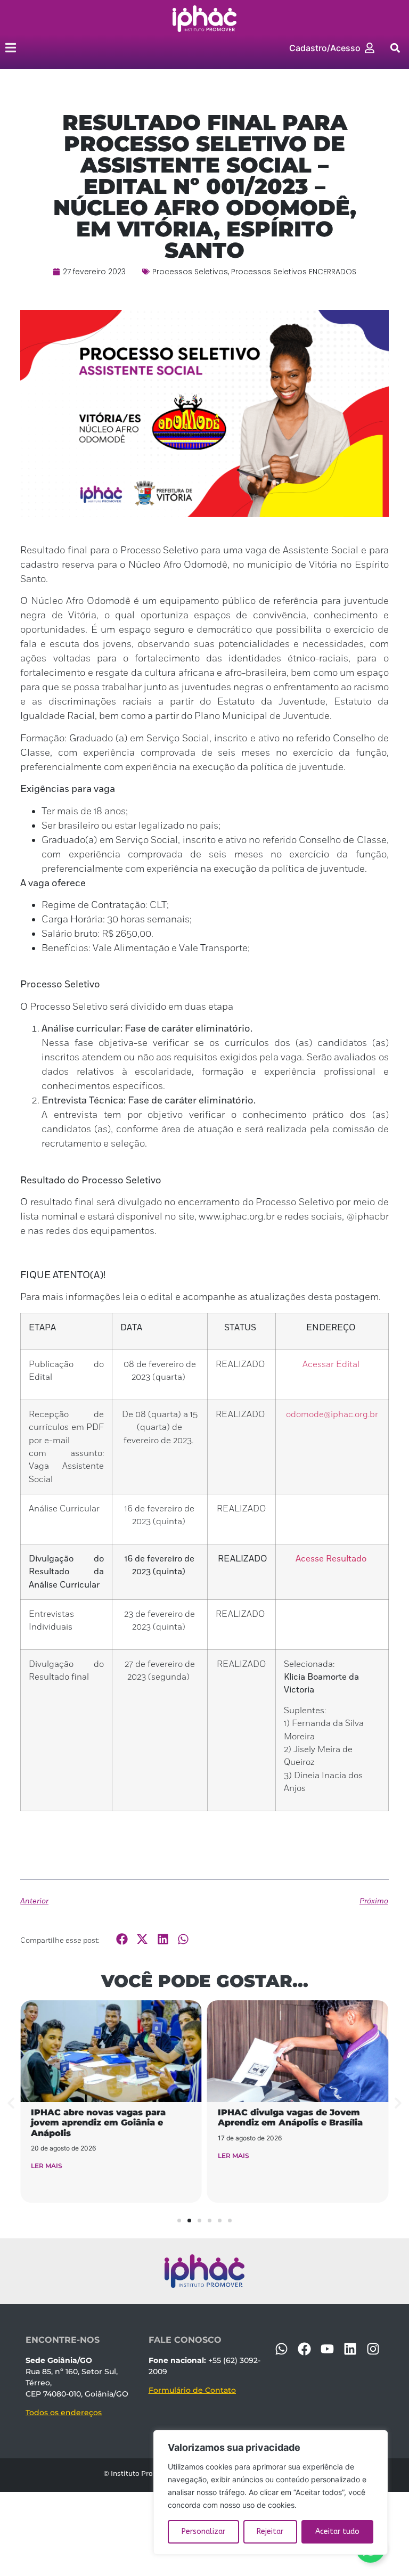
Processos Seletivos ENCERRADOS (294, 272)
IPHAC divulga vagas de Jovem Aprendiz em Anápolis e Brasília (290, 2117)
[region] (271, 2492)
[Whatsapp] (281, 2349)
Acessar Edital (331, 1364)
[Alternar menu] (11, 48)
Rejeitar (270, 2532)
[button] (395, 48)
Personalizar (203, 2532)
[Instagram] (373, 2349)
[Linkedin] (350, 2349)
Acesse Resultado (331, 1559)
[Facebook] (304, 2349)
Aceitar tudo (337, 2532)
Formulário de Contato (192, 2390)
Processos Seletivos (190, 272)
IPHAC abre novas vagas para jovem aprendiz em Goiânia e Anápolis (98, 2123)
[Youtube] (327, 2349)
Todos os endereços (64, 2413)
